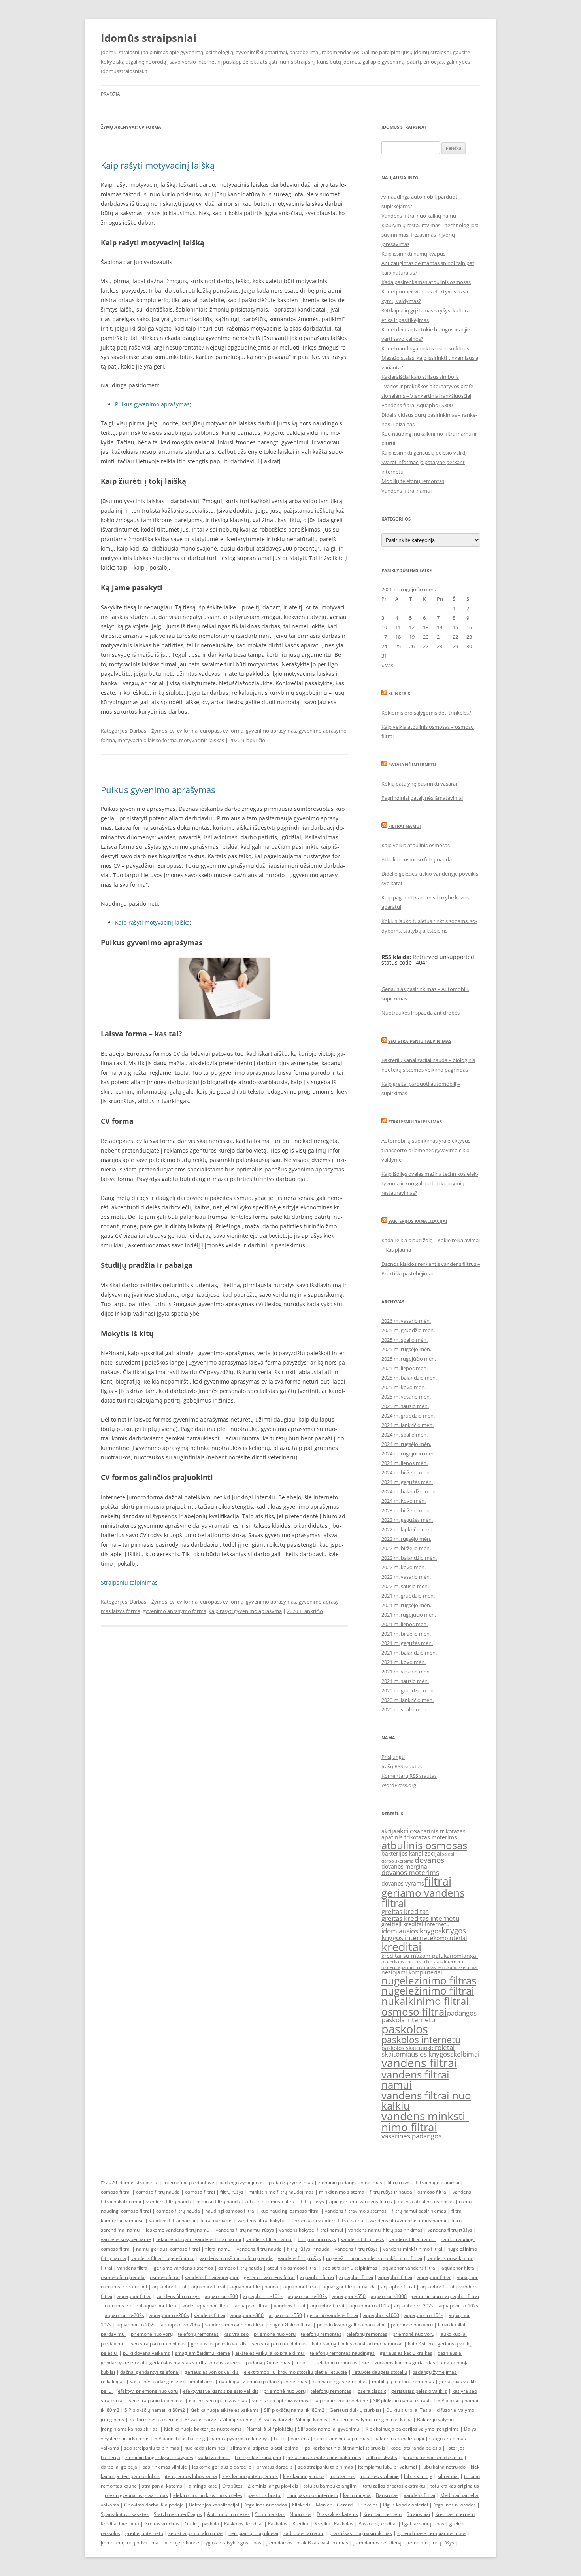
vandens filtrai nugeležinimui (163, 2258)
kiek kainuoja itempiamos (250, 2476)
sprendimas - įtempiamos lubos (432, 2533)
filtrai (438, 1881)
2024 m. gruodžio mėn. (408, 1416)
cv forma (187, 731)
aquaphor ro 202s (136, 2325)
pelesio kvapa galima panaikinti (351, 2325)
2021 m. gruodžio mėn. (408, 1596)
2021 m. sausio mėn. (405, 1681)
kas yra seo (236, 2334)
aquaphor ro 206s (180, 2325)
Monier (324, 2505)
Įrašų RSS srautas (402, 1766)
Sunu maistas (270, 2514)
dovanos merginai (405, 1866)
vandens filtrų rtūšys (450, 2230)
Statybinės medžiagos (178, 2514)
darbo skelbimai (398, 1861)
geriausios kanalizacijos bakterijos (324, 2457)
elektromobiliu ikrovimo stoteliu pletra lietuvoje (295, 2372)
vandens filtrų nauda (169, 2201)
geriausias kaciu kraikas (406, 2353)
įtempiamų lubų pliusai (253, 2533)
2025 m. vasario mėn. (406, 1397)
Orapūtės (232, 2486)
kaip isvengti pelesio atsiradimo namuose (357, 2344)
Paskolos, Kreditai (243, 2524)
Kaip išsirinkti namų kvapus (413, 254)
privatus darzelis (275, 2467)
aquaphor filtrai (458, 2268)
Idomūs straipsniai (149, 38)
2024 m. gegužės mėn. (407, 1482)
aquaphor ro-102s (307, 2296)
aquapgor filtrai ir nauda (349, 2287)
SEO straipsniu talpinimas (420, 1041)
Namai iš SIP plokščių (270, 2429)
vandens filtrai (419, 2063)
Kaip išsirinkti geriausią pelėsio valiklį (424, 453)
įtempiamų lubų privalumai (130, 2543)
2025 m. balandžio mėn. (409, 1378)
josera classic (371, 2391)
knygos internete (407, 1938)
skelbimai (465, 2054)
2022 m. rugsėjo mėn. (406, 1539)
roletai (445, 2047)
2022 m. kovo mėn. (404, 1567)
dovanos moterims (410, 1872)
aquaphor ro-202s (414, 2306)
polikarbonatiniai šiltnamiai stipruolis (345, 2448)
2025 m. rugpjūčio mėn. (409, 1359)
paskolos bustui (264, 2495)
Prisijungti (393, 1757)
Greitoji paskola (202, 2524)
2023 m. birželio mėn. (406, 1510)
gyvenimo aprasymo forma (174, 1611)
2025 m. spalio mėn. (405, 1340)
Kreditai (301, 2524)
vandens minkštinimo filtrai (413, 2249)
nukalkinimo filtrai (425, 2001)
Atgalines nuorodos (266, 2505)
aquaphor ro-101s (263, 2296)
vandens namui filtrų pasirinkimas (385, 2230)
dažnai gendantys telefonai (150, 2372)
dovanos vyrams (403, 1883)
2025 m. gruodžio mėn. (408, 1330)
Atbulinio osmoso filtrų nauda (417, 859)
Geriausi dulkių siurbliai (355, 2410)
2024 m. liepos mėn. (405, 1463)
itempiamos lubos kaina (191, 2476)
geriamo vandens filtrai (423, 1898)
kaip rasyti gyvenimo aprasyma (245, 1611)
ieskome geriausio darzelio (222, 2467)
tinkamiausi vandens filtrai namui (328, 2220)
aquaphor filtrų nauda (254, 2287)
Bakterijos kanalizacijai (418, 1221)
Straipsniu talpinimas (129, 1582)
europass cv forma (222, 731)
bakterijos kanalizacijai (411, 1853)
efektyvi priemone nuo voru (148, 2391)
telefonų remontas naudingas (342, 2353)
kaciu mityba (357, 2495)
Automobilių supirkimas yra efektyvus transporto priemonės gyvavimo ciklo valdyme (426, 1150)
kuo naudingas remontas (340, 2381)
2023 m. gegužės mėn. (407, 1520)
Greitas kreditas (162, 2524)
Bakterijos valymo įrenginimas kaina (372, 2419)
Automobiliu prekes (228, 2514)
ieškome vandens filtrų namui (178, 2230)
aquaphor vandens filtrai (409, 2268)
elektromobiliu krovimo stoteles (208, 2495)
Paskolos (278, 2524)
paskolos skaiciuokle (408, 2048)
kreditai (401, 1947)
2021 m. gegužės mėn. (407, 1643)
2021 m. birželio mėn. (406, 1634)
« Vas (387, 665)
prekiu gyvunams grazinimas (136, 2495)
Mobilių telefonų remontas (413, 481)
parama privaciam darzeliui (433, 2457)
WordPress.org (399, 1785)
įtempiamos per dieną (377, 2543)
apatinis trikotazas (441, 1831)
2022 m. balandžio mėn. (409, 1558)
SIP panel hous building (180, 2438)
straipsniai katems (162, 2486)
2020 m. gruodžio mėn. (408, 1690)
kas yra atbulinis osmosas (425, 2201)
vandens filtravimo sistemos (356, 2211)
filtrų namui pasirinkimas (419, 2211)
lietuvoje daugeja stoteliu (380, 2372)
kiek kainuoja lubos (304, 2476)
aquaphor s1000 (389, 2296)
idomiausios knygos (411, 1931)
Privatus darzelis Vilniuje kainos (219, 2419)
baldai (448, 1854)
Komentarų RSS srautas (409, 1776)
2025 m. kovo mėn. (404, 1387)
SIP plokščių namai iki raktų (403, 2400)
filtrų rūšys (399, 2182)
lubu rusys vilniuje (379, 2476)
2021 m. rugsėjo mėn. (406, 1605)
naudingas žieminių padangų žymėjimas (263, 2381)
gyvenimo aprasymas (271, 731)
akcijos (407, 1831)
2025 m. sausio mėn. (405, 1406)
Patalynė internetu (412, 764)
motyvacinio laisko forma (147, 740)
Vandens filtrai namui (407, 491)
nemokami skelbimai (457, 1967)
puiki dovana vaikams (146, 2353)
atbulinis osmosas (424, 1845)
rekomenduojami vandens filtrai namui (199, 2239)
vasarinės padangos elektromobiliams (172, 2381)
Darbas (138, 731)
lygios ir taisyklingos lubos (233, 2543)
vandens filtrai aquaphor (212, 2277)
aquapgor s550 (349, 2296)
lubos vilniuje (418, 2476)
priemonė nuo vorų (152, 2334)
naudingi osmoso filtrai (230, 2211)
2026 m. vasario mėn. (406, 1321)
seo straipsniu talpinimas (350, 2268)
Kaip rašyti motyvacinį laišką (158, 165)
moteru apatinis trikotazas (408, 1967)
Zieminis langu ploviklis (273, 2486)
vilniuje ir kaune (182, 2543)
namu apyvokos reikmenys (240, 2438)
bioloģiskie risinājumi (258, 2457)
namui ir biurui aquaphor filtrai (445, 2296)
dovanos (429, 1860)
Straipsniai (418, 2514)
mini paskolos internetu (312, 2495)
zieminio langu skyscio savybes (159, 2457)
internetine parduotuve (189, 2182)
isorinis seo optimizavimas (218, 2400)
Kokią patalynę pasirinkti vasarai (419, 784)
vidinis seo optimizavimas (280, 2400)
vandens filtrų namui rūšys (245, 2230)
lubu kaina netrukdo (444, 2467)
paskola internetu (408, 2020)
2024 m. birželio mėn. (406, 1472)
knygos (454, 1931)
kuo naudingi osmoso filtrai (290, 2211)
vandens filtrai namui (415, 2080)
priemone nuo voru (412, 2325)
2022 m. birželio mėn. (406, 1548)
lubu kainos (342, 2476)
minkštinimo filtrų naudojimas (281, 2192)
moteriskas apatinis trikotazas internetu (422, 1962)
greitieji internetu (144, 2533)
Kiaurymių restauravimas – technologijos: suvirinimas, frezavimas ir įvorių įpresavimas (430, 235)
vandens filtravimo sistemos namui (408, 2220)
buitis (280, 2438)
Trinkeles (368, 2505)
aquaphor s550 (285, 2315)
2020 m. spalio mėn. (405, 1709)
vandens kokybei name (126, 2239)
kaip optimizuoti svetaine (341, 2400)
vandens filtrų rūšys (363, 2239)
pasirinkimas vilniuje (165, 2467)
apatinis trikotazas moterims (419, 1837)
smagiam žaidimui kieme (203, 2353)
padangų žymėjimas (241, 2182)
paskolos (405, 2029)
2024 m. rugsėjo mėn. (406, 1444)
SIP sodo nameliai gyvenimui (329, 2429)
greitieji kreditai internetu (416, 1924)
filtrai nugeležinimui (438, 2182)
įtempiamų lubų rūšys (430, 2543)
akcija (389, 1831)
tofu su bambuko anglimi (331, 2486)
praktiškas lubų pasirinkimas (361, 2533)
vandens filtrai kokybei (262, 2220)
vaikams (300, 2438)
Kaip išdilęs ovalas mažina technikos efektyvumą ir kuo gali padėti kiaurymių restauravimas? (430, 1183)
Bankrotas (387, 2495)
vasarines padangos (411, 2136)
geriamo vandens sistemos (183, 2268)
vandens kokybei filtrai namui (311, 2230)
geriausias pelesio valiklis (419, 2391)
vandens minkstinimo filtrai (425, 2121)
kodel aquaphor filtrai (206, 2306)
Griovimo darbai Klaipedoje (154, 2505)
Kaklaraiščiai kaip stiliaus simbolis (420, 377)
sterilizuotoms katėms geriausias (399, 2363)
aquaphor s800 (221, 2296)
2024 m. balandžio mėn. (409, 1491)
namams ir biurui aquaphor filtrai (141, 2306)
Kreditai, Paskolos (334, 2524)
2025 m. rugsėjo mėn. (406, 1349)
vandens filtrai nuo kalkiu (426, 2100)
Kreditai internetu (382, 2514)
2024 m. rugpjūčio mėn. (409, 1453)
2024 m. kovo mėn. (404, 1501)
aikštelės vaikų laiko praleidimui (270, 2353)
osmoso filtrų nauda (158, 2192)
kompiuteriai (450, 1938)
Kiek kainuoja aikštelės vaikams (224, 2410)
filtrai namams (216, 2220)
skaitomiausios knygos (416, 2054)
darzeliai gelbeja (119, 2467)
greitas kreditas (405, 1911)
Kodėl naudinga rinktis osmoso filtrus (425, 348)
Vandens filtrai (419, 2495)
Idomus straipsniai (138, 2182)
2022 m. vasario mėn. (406, 1577)
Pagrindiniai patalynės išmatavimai (422, 798)
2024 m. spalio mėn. (405, 1435)
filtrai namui (218, 2249)
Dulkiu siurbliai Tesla (409, 2410)
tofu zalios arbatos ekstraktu (394, 2486)
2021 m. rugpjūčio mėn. (409, 1615)
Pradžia (110, 94)
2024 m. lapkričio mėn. (407, 1425)
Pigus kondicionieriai (406, 2505)
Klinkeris (399, 693)
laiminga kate (202, 2486)
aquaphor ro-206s (169, 2315)
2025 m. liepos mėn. (405, 1368)
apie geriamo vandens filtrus (361, 2201)
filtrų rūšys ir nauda (391, 2192)
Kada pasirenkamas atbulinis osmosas (426, 282)
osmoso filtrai (414, 2012)
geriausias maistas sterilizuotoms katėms (195, 2363)
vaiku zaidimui (214, 2457)
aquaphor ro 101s (424, 2315)
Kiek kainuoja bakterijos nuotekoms (203, 2429)
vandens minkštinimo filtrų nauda (236, 2258)
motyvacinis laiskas (202, 740)
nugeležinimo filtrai (428, 1991)
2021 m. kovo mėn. (404, 1662)
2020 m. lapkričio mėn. (407, 1700)
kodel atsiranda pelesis (416, 2448)
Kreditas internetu (455, 2514)
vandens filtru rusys (178, 2296)
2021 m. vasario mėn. (406, 1672)
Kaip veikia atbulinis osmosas (416, 845)
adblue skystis (382, 2457)
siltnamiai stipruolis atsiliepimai (265, 2448)
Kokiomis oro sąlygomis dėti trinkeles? (426, 713)
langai (470, 1956)
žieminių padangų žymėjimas (350, 2182)
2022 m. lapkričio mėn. (407, 1529)
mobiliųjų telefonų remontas (326, 2363)
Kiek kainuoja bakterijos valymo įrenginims (412, 2429)
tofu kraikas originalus (455, 2486)
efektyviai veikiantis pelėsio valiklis (221, 2391)
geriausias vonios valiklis (212, 2372)
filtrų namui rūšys (317, 2239)
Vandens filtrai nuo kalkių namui (419, 216)
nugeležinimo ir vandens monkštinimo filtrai (374, 2258)
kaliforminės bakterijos (154, 2419)
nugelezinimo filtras (429, 1980)
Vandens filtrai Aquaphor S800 (417, 405)
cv (172, 731)
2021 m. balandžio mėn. (409, 1653)
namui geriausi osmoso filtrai (168, 2249)
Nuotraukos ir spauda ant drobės (421, 1013)
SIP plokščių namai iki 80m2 (155, 2410)
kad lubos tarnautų (304, 2533)
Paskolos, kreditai (378, 2524)
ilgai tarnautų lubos (423, 2524)
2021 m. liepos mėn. (405, 1624)
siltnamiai (448, 2476)
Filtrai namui (405, 826)
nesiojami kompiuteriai (412, 1972)
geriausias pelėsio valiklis (219, 2344)
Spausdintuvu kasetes (125, 2514)
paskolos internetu (421, 2040)
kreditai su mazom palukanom (422, 1956)
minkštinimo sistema (342, 2192)
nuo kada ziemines (205, 2448)
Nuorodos (301, 2514)
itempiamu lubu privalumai (388, 2467)
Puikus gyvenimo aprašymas (152, 404)
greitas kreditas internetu (420, 1918)
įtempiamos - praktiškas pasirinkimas (307, 2543)
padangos (462, 2013)
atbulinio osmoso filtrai (271, 2201)
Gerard (345, 2505)
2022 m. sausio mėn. (405, 1586)
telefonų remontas (198, 2334)
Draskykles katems (337, 2514)
